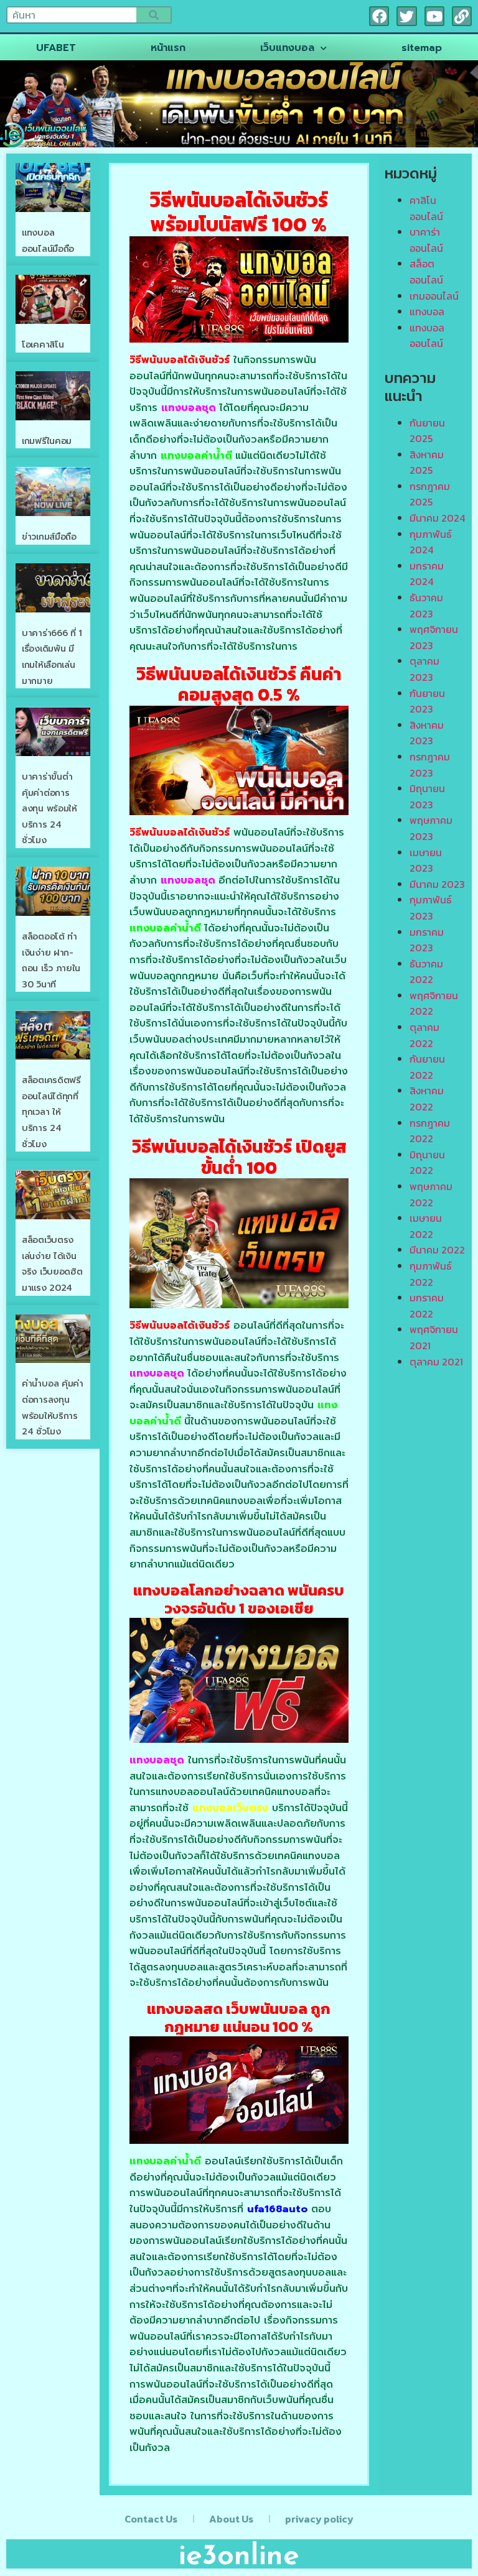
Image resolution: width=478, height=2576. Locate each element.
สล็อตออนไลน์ (426, 272)
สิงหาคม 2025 (427, 463)
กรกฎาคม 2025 (430, 494)
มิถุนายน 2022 (427, 1163)
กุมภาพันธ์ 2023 (431, 908)
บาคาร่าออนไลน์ (426, 240)
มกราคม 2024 (427, 574)
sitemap (422, 48)
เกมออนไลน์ (434, 296)
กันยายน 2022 (427, 1067)
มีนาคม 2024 (437, 518)
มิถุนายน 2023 (427, 796)
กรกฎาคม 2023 (430, 765)
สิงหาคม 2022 (427, 1099)
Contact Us (151, 2519)
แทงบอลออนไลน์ (427, 336)
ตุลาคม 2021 (436, 1362)
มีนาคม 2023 (437, 884)
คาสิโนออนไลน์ (426, 208)
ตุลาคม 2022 (424, 1035)
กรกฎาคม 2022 (430, 1131)
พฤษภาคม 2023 (431, 828)
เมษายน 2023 (426, 861)
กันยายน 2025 (427, 431)
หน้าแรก (168, 48)
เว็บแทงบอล (287, 48)
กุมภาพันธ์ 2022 (431, 1274)
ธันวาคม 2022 (426, 972)
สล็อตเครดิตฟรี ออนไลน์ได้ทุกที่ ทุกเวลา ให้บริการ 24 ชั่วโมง (51, 1112)
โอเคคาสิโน (43, 345)
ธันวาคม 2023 (426, 606)
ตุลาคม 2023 (424, 669)
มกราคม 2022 (427, 1306)
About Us (231, 2519)
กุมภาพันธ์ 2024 (431, 542)
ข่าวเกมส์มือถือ (49, 537)
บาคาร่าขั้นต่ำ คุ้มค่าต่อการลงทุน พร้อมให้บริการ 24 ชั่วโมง (49, 809)
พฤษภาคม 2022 (431, 1194)
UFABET (56, 48)
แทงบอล (427, 312)
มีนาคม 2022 (437, 1250)
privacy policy (319, 2519)
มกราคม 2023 (427, 940)
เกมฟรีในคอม (47, 441)
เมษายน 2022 (426, 1226)
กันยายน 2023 (427, 701)
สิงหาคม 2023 (427, 733)
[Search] (153, 15)
